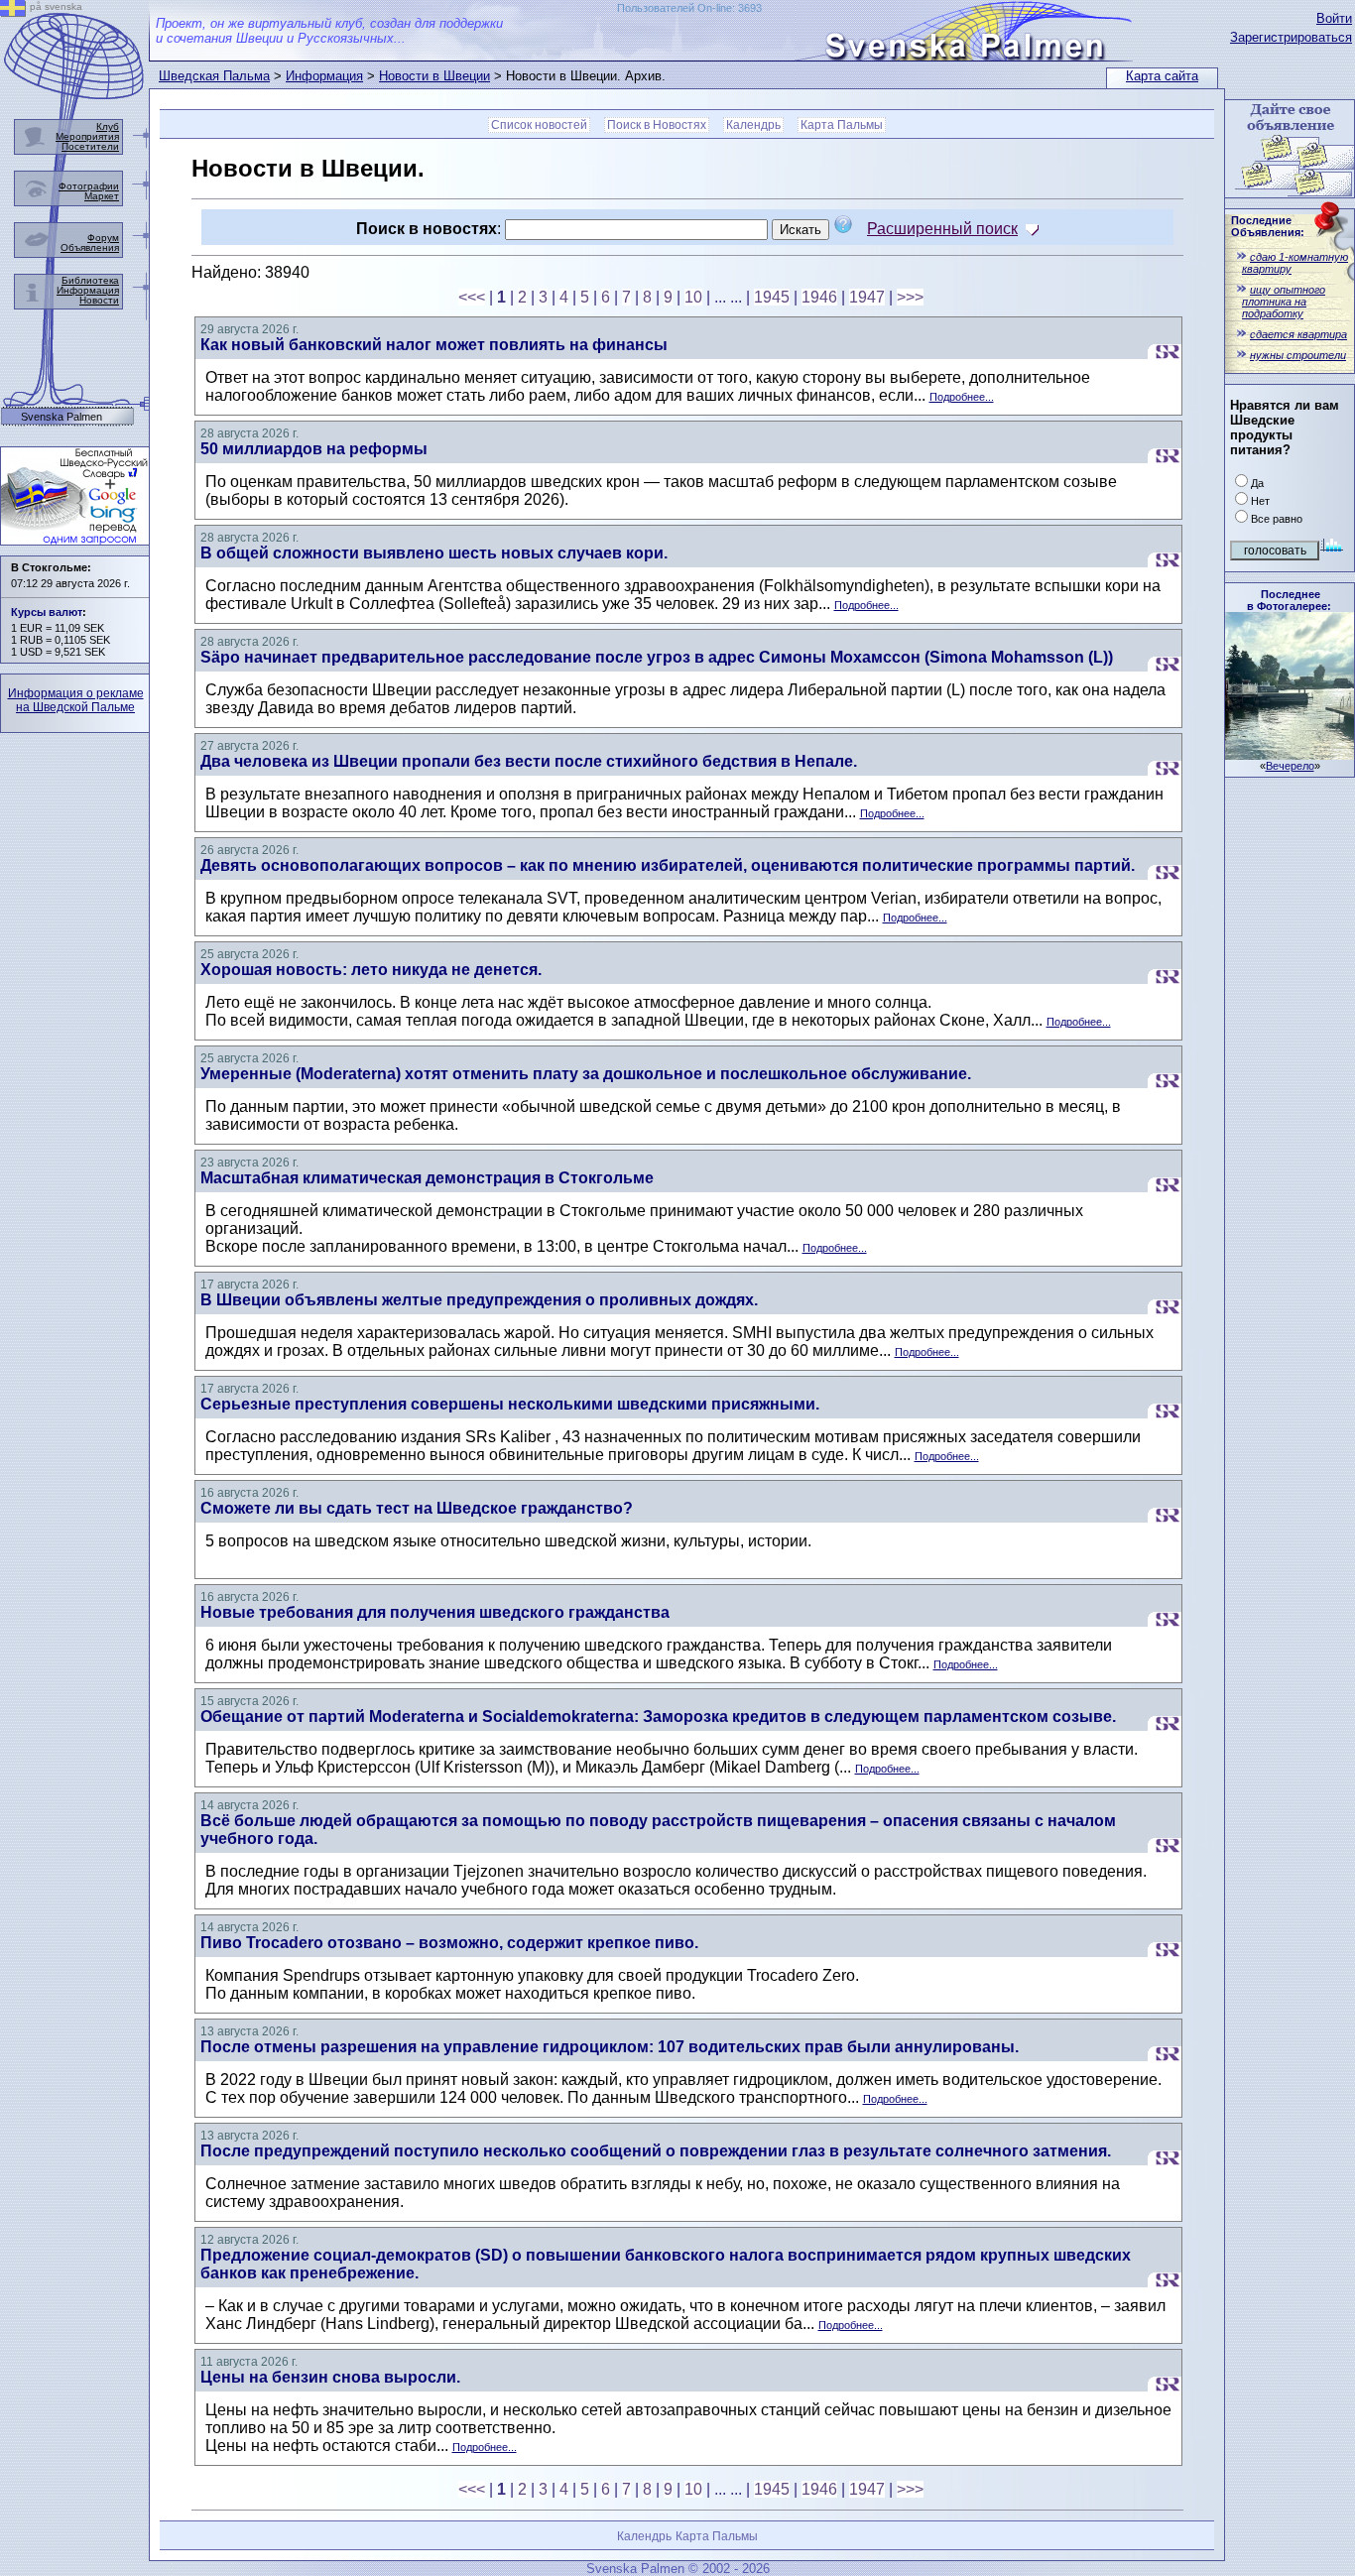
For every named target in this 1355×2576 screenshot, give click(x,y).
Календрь (753, 125)
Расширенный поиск (942, 229)
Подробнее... (962, 397)
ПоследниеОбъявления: (1268, 226)
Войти (1334, 18)
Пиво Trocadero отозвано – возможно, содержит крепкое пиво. (449, 1943)
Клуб (108, 126)
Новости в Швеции (434, 76)
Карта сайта (1162, 76)
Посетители (90, 146)
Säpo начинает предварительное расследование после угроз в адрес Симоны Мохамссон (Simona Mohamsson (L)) (657, 657)
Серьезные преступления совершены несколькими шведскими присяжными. (510, 1404)
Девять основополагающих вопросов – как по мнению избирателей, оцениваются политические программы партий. (668, 865)
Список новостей (539, 125)
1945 (772, 297)
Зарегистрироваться (1291, 37)
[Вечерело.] (1290, 754)
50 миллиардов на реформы (314, 449)
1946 (819, 297)
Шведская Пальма (214, 76)
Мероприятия (87, 136)
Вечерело (1290, 766)
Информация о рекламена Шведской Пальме (76, 700)
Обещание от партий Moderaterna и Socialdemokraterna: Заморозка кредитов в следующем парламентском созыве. (658, 1717)
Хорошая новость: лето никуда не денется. (371, 970)
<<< (472, 297)
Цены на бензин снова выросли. (330, 2377)
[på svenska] (13, 11)
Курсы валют (47, 612)
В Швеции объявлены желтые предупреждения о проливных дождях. (479, 1300)
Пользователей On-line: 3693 (689, 8)
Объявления (90, 247)
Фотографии (89, 186)
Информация (324, 76)
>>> (910, 297)
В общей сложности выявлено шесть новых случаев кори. (434, 553)
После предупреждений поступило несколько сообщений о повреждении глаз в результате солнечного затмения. (656, 2151)
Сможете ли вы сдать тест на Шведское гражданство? (417, 1508)
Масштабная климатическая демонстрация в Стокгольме (427, 1178)
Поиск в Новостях (657, 125)
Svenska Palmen (62, 417)
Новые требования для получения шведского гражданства (435, 1612)
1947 (867, 297)
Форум (103, 238)
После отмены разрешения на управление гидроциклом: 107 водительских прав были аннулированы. (610, 2047)
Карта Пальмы (842, 125)
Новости (99, 300)
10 (693, 297)
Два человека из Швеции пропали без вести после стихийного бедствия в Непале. (529, 761)
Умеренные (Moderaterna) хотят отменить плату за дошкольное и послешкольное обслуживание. (586, 1074)
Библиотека (90, 280)
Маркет (102, 196)
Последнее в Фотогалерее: (1289, 600)
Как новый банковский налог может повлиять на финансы (434, 345)
